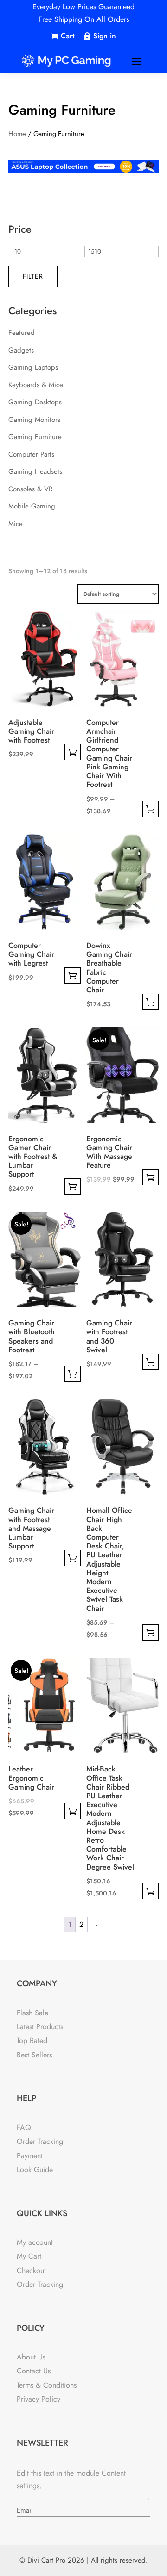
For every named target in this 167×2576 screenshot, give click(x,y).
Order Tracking (40, 2141)
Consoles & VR (30, 489)
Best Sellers (34, 2055)
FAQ (24, 2127)
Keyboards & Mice (36, 385)
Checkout (31, 2270)
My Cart (29, 2256)
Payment (30, 2156)
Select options (73, 752)
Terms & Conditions (47, 2385)
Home (17, 134)
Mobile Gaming (32, 506)
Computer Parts (31, 454)
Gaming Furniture (35, 437)
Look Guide (35, 2170)
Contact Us (34, 2371)
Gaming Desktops (35, 402)
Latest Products (40, 2027)
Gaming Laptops (33, 367)
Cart (67, 36)
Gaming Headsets (35, 471)
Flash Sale (32, 2013)
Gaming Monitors (34, 420)
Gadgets (21, 350)
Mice (16, 524)
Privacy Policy (39, 2399)
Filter (33, 276)
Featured (22, 333)
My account (35, 2242)
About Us (31, 2357)
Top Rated (32, 2040)
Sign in (105, 36)
